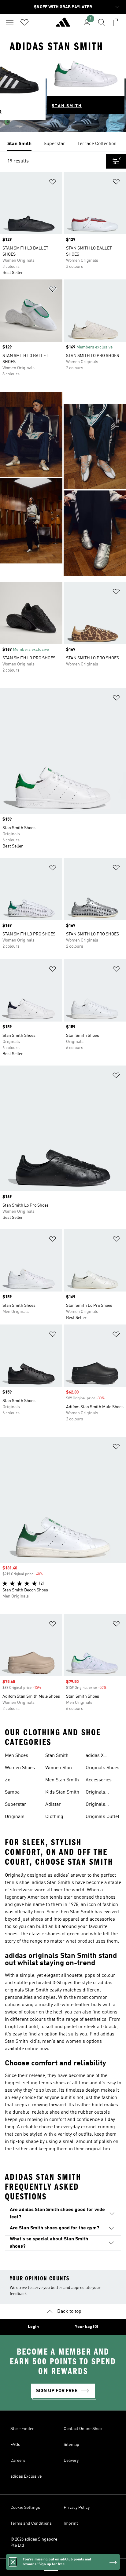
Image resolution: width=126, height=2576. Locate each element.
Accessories (99, 1780)
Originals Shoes (102, 1768)
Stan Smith (57, 1756)
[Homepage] (63, 25)
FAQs (15, 2445)
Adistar (53, 1805)
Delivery (71, 2461)
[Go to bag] (116, 22)
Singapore (72, 2567)
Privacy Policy (77, 2508)
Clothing (54, 1817)
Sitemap (71, 2445)
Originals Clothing (95, 1793)
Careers (18, 2461)
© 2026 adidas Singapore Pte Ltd (34, 2542)
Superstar (16, 1805)
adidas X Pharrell (95, 1756)
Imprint (71, 2523)
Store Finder (22, 2429)
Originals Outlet (102, 1817)
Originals (15, 1817)
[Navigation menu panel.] (10, 22)
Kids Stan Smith (62, 1792)
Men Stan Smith (62, 1780)
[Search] (102, 22)
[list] (63, 144)
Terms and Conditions (31, 2523)
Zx (7, 1780)
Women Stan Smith (59, 1769)
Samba (12, 1792)
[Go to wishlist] (24, 22)
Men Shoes (17, 1756)
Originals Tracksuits (97, 1805)
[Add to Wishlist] (53, 183)
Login (33, 2327)
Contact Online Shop (83, 2429)
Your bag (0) (87, 2327)
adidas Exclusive (26, 2476)
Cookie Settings (25, 2508)
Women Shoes (20, 1768)
